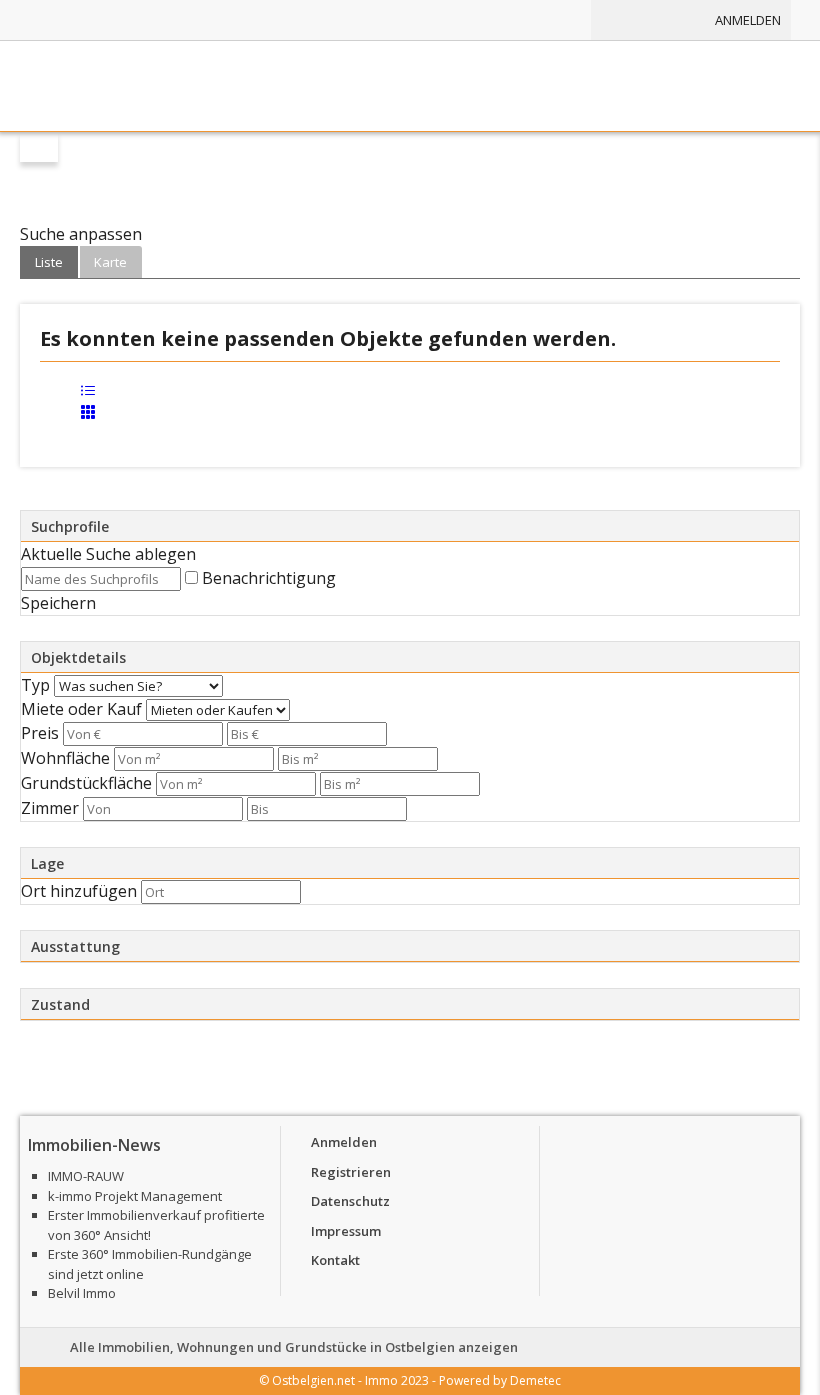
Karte (110, 262)
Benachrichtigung (269, 578)
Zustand (60, 1004)
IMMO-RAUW (86, 1176)
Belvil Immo (82, 1293)
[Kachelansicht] (88, 415)
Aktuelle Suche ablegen (108, 554)
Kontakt (335, 1260)
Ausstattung (75, 946)
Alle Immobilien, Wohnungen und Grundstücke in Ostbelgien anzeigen (294, 1347)
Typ (35, 685)
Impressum (346, 1231)
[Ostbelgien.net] (385, 20)
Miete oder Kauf (81, 709)
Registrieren (351, 1172)
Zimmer (50, 808)
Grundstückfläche (86, 783)
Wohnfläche (65, 758)
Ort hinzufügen (79, 891)
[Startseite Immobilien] (410, 86)
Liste (49, 262)
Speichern (58, 603)
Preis (40, 733)
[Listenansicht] (88, 394)
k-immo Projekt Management (135, 1196)
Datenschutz (350, 1201)
